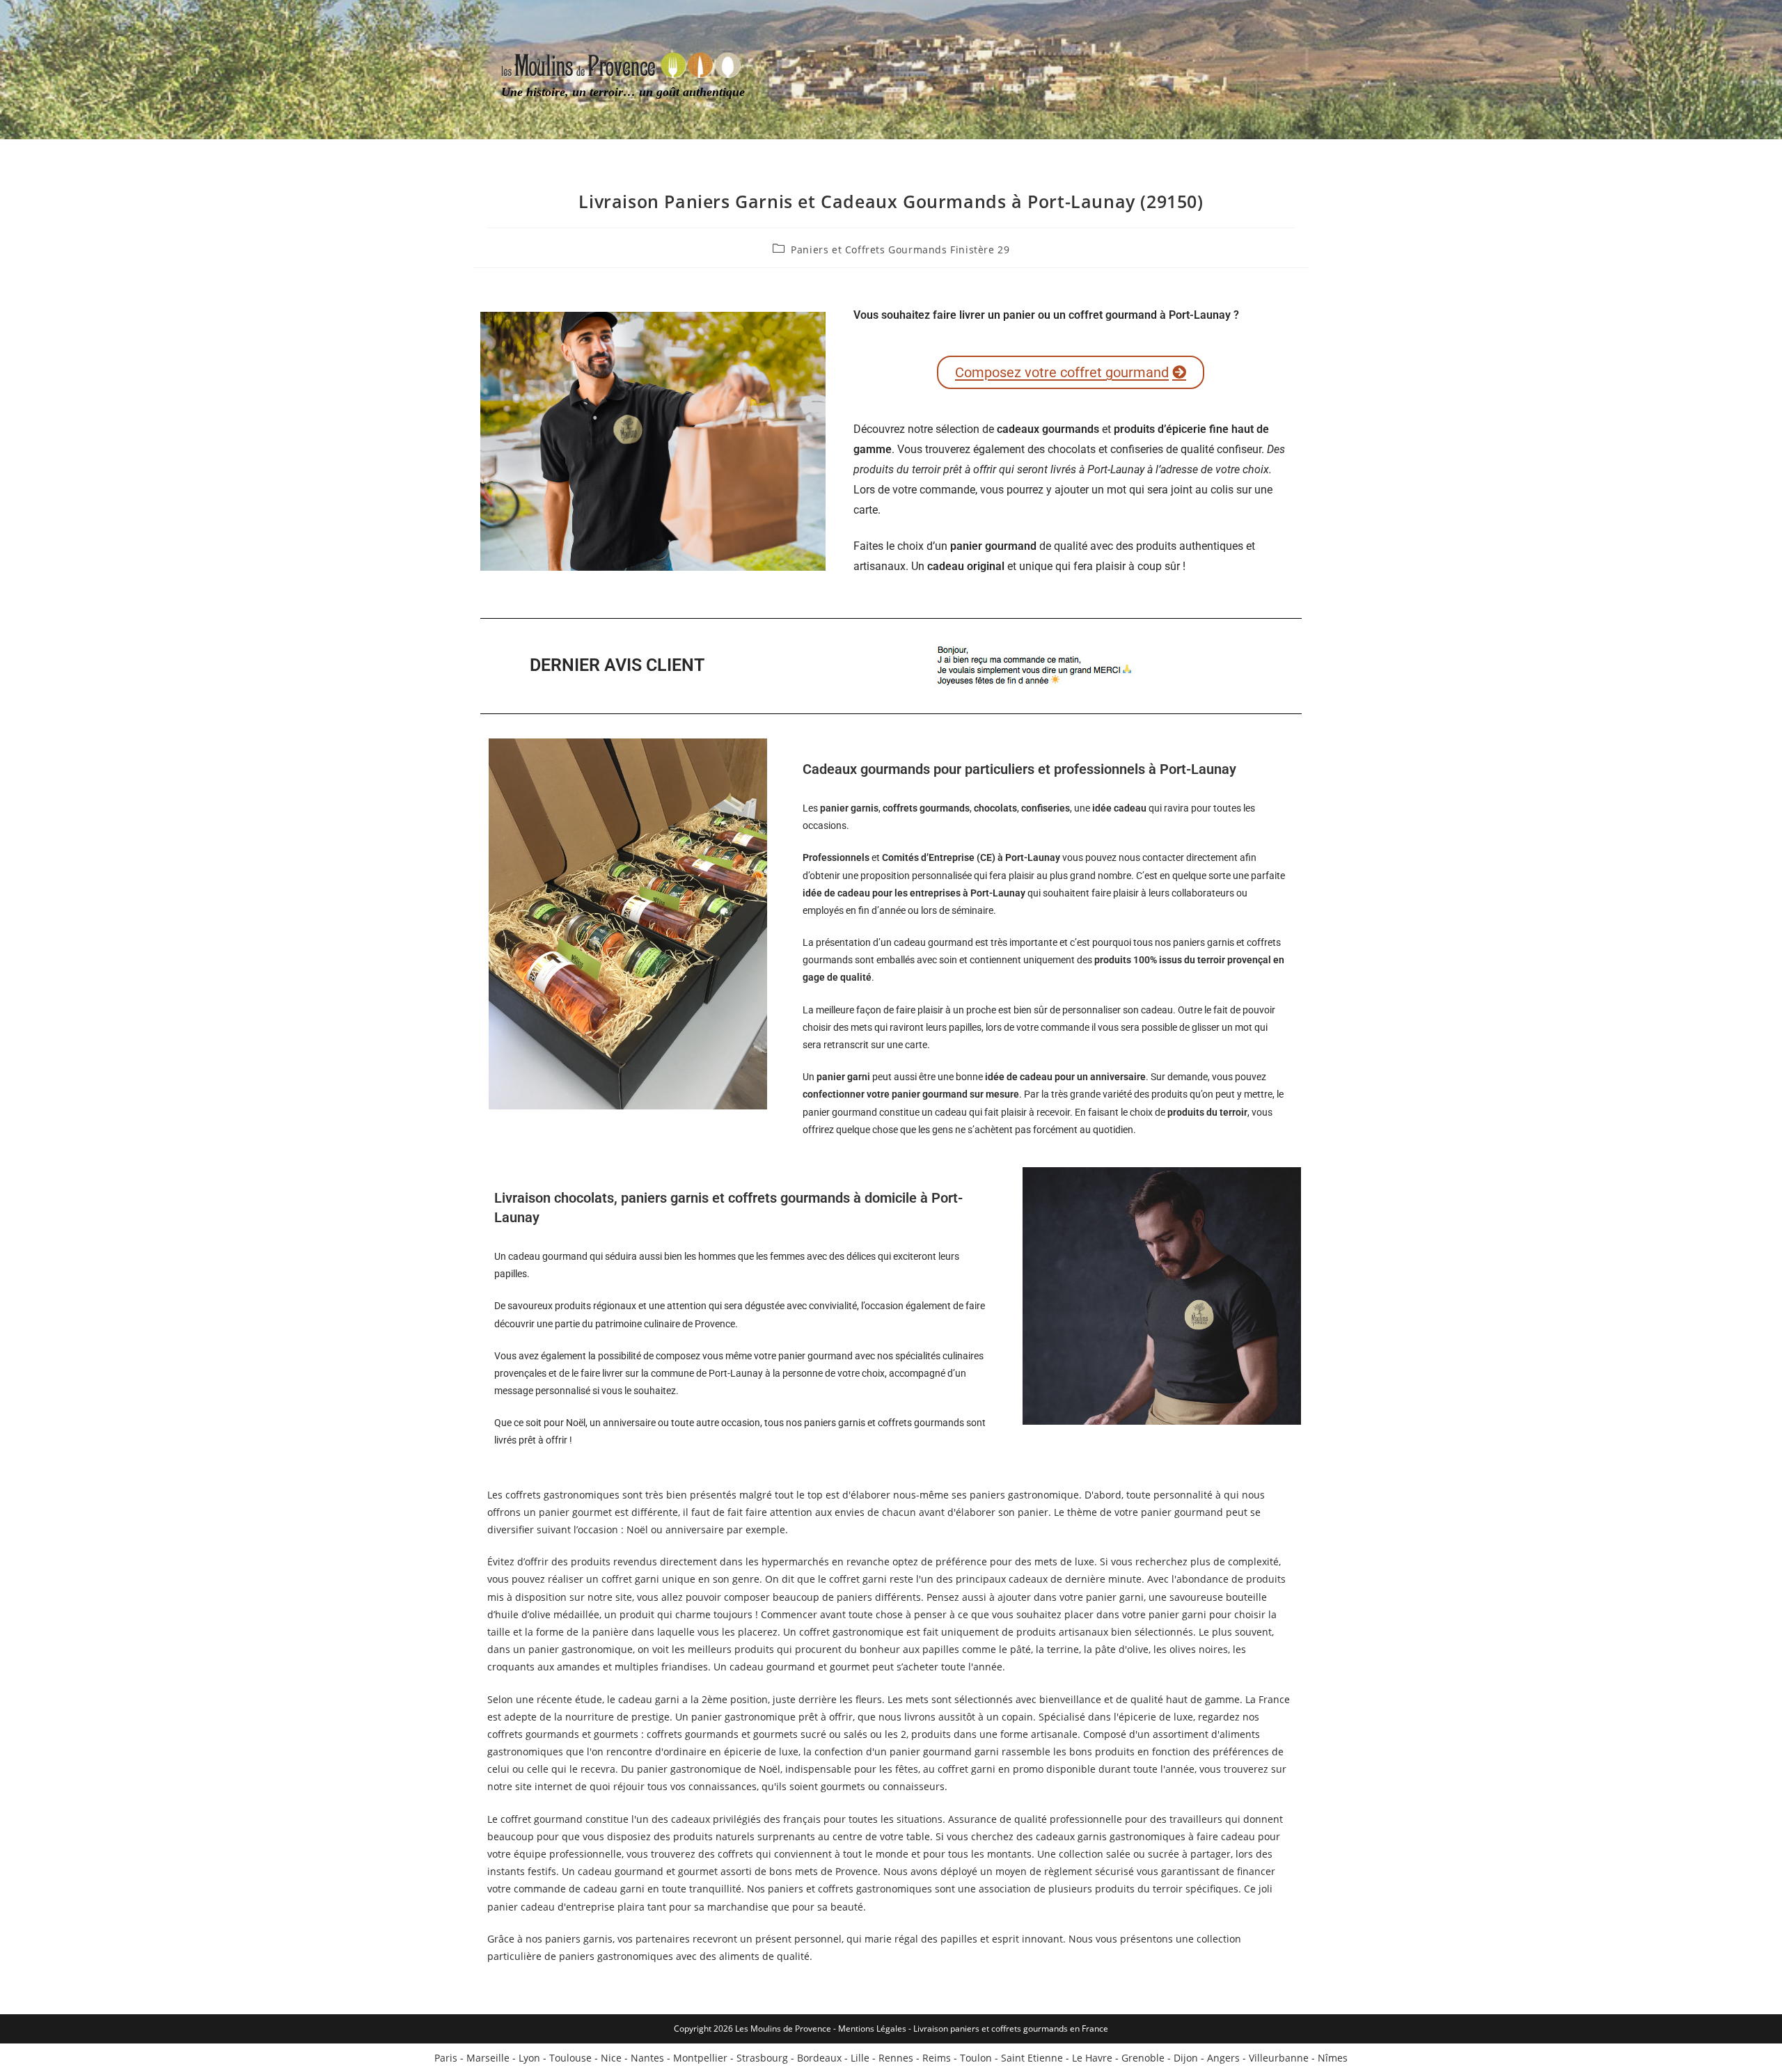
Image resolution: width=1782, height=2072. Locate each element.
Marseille (488, 2058)
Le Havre (1092, 2058)
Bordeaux (819, 2058)
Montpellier (700, 2058)
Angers (1223, 2058)
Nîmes (1333, 2058)
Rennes (896, 2058)
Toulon (976, 2058)
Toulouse (570, 2058)
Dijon (1186, 2058)
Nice (611, 2058)
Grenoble (1143, 2058)
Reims (937, 2058)
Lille (860, 2058)
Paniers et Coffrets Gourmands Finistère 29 (900, 250)
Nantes (647, 2058)
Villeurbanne (1279, 2058)
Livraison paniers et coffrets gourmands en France (1011, 2028)
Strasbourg (762, 2058)
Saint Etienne (1032, 2058)
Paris (446, 2058)
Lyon (529, 2058)
